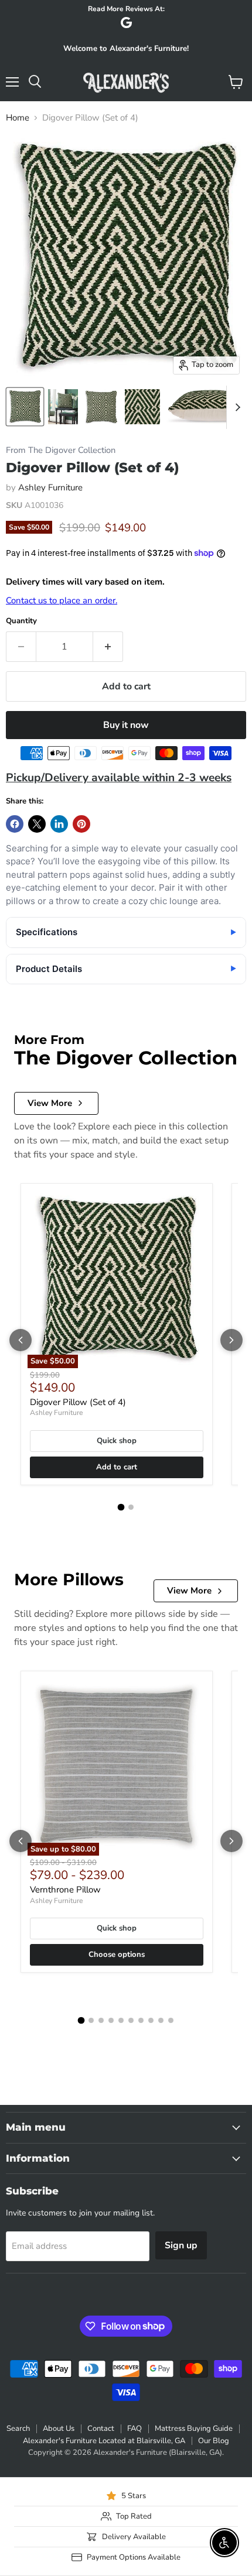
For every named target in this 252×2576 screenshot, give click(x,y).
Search (18, 2429)
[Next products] (231, 1340)
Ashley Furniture (50, 487)
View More (50, 1103)
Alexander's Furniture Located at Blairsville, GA (104, 2441)
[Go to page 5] (121, 2020)
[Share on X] (37, 824)
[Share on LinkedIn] (59, 824)
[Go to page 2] (131, 1507)
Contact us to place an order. (62, 600)
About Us (59, 2429)
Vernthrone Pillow (65, 1890)
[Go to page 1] (121, 1507)
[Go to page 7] (141, 2020)
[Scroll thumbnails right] (236, 407)
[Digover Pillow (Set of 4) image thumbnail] (25, 407)
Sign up (181, 2245)
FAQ (134, 2429)
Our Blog (214, 2441)
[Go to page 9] (161, 2020)
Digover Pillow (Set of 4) (78, 1402)
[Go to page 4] (111, 2020)
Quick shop (117, 1441)
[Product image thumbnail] (63, 407)
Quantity (21, 621)
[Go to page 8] (151, 2020)
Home (18, 118)
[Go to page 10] (171, 2020)
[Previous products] (21, 1340)
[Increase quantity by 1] (108, 647)
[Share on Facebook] (15, 824)
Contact (101, 2429)
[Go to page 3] (101, 2020)
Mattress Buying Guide (194, 2429)
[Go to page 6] (131, 2020)
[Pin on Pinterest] (81, 824)
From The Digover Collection (61, 450)
